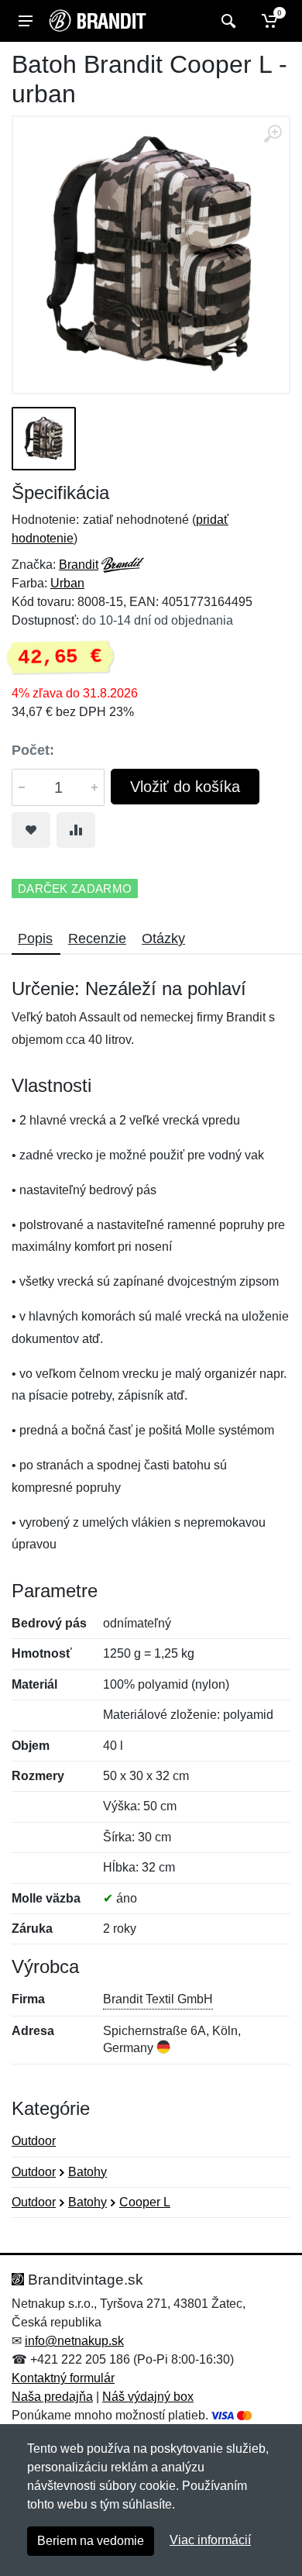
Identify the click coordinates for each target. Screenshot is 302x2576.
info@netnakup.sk (74, 2341)
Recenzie (97, 938)
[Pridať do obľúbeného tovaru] (31, 830)
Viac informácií (210, 2540)
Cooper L (145, 2202)
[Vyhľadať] (226, 21)
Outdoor (34, 2141)
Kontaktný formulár (63, 2378)
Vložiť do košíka (185, 787)
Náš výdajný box (148, 2397)
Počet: (33, 750)
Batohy (88, 2172)
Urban (67, 583)
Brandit (79, 565)
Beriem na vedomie (91, 2541)
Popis (35, 938)
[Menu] (26, 21)
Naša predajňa (52, 2397)
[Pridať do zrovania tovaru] (76, 830)
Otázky (163, 938)
